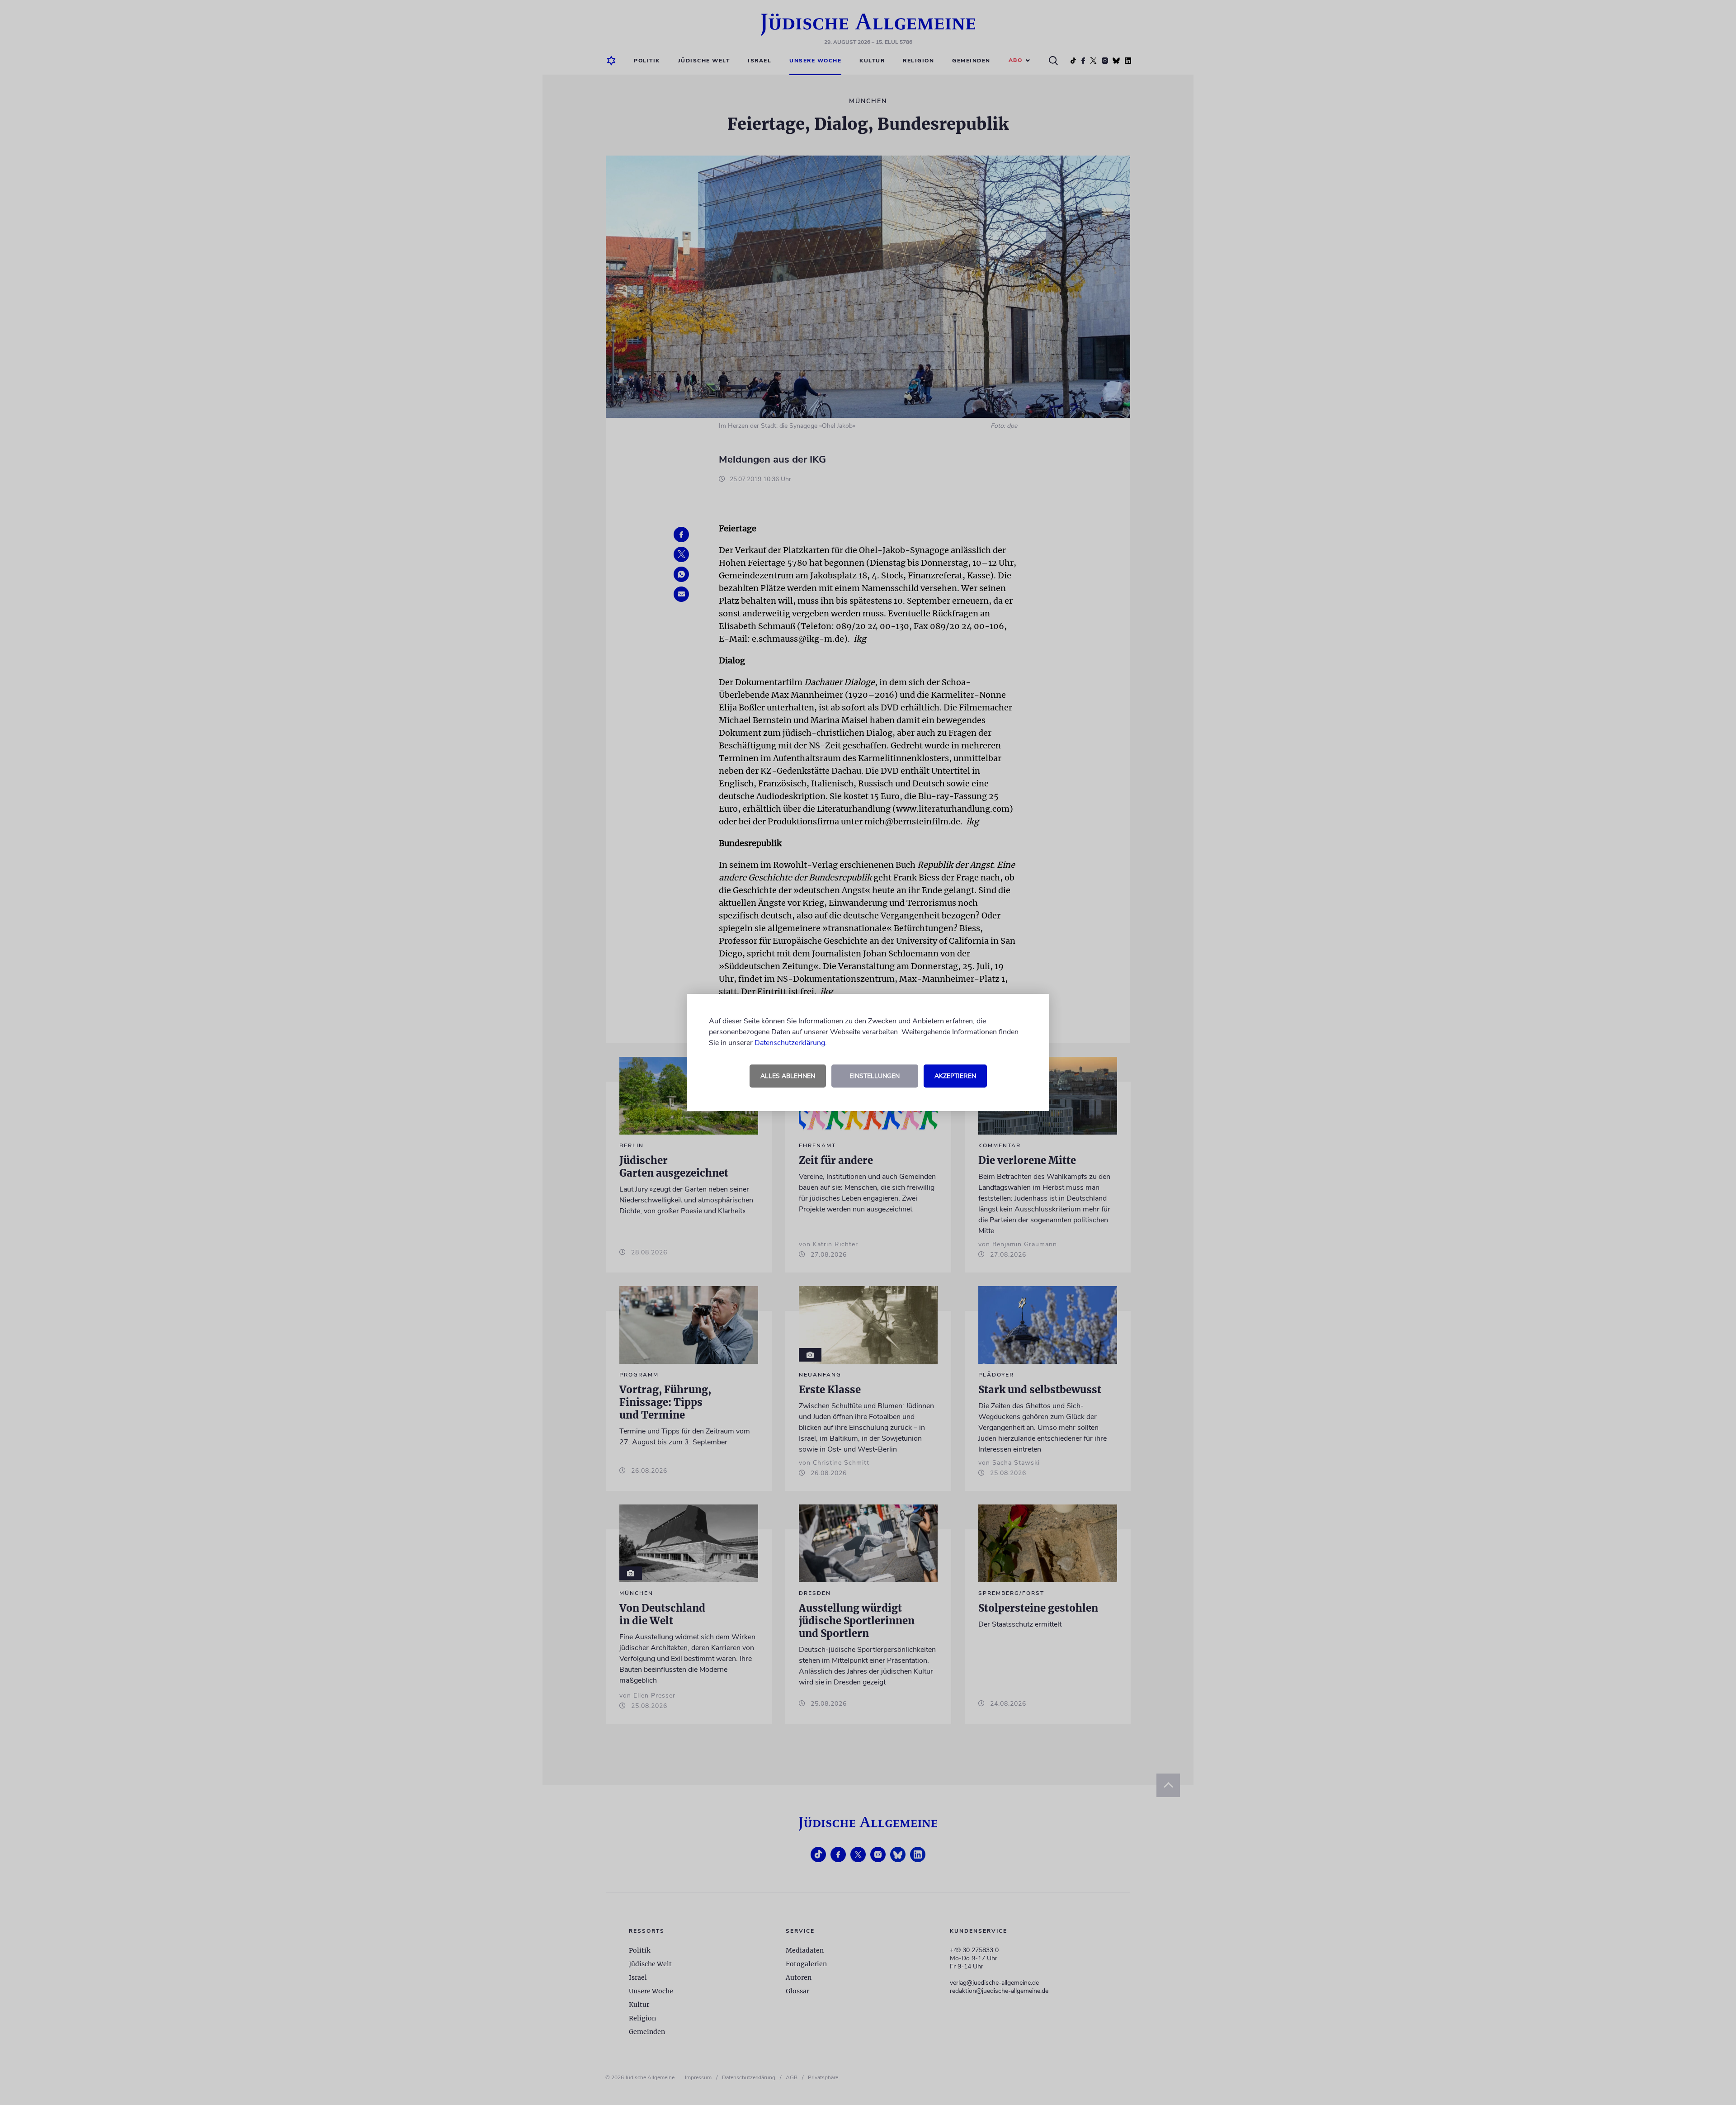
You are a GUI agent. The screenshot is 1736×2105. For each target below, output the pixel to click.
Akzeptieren (955, 1076)
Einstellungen (875, 1076)
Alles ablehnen (788, 1076)
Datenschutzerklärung (790, 1043)
